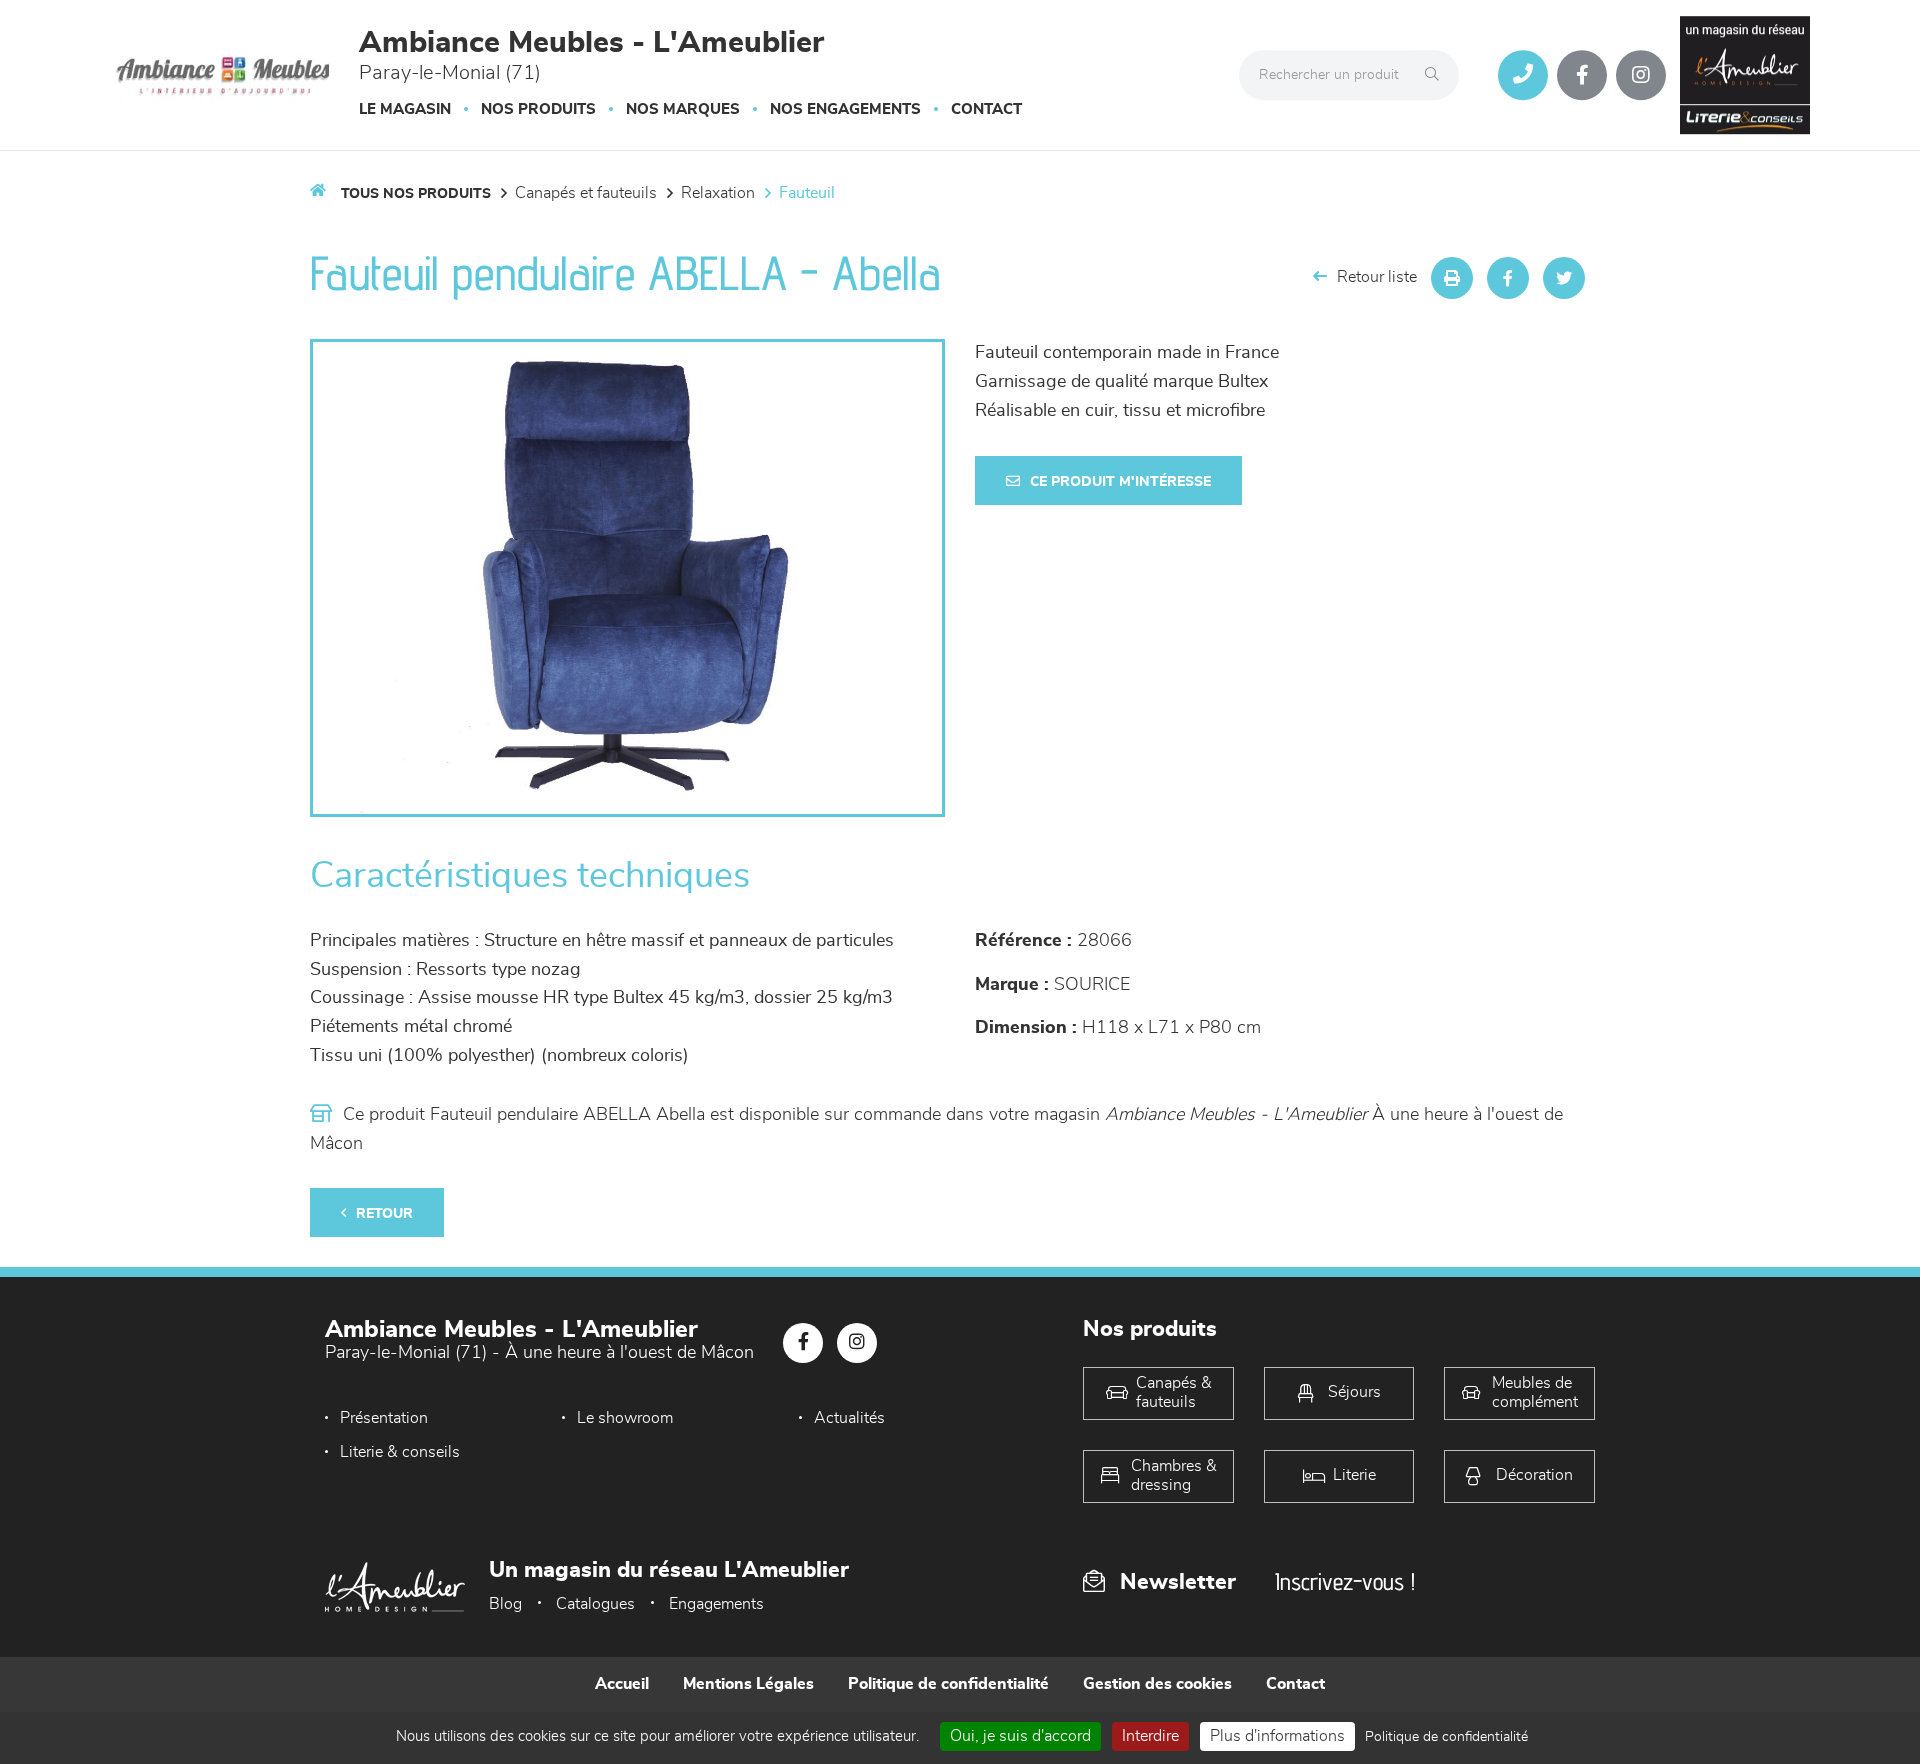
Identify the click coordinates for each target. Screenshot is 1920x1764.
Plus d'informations (1277, 1736)
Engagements (716, 1604)
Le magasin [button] (405, 109)
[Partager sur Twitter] (1564, 278)
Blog (505, 1604)
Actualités (849, 1418)
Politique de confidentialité (948, 1684)
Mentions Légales (748, 1684)
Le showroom (625, 1418)
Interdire (1150, 1736)
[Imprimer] (1452, 278)
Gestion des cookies (1157, 1684)
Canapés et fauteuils (586, 193)
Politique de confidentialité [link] (1446, 1737)
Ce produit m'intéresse (1120, 482)
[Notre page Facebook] (1582, 75)
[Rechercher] (1437, 75)
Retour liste (1377, 277)
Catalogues (595, 1604)
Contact (986, 109)
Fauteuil (807, 193)
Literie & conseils (400, 1452)
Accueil (622, 1684)
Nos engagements (845, 109)
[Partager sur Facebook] (1508, 278)
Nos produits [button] (538, 109)
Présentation (384, 1418)
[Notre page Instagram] (1641, 75)
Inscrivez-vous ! (1345, 1581)
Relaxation (718, 193)
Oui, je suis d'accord (1020, 1736)
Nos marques (683, 109)
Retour (384, 1214)
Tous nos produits (416, 194)
